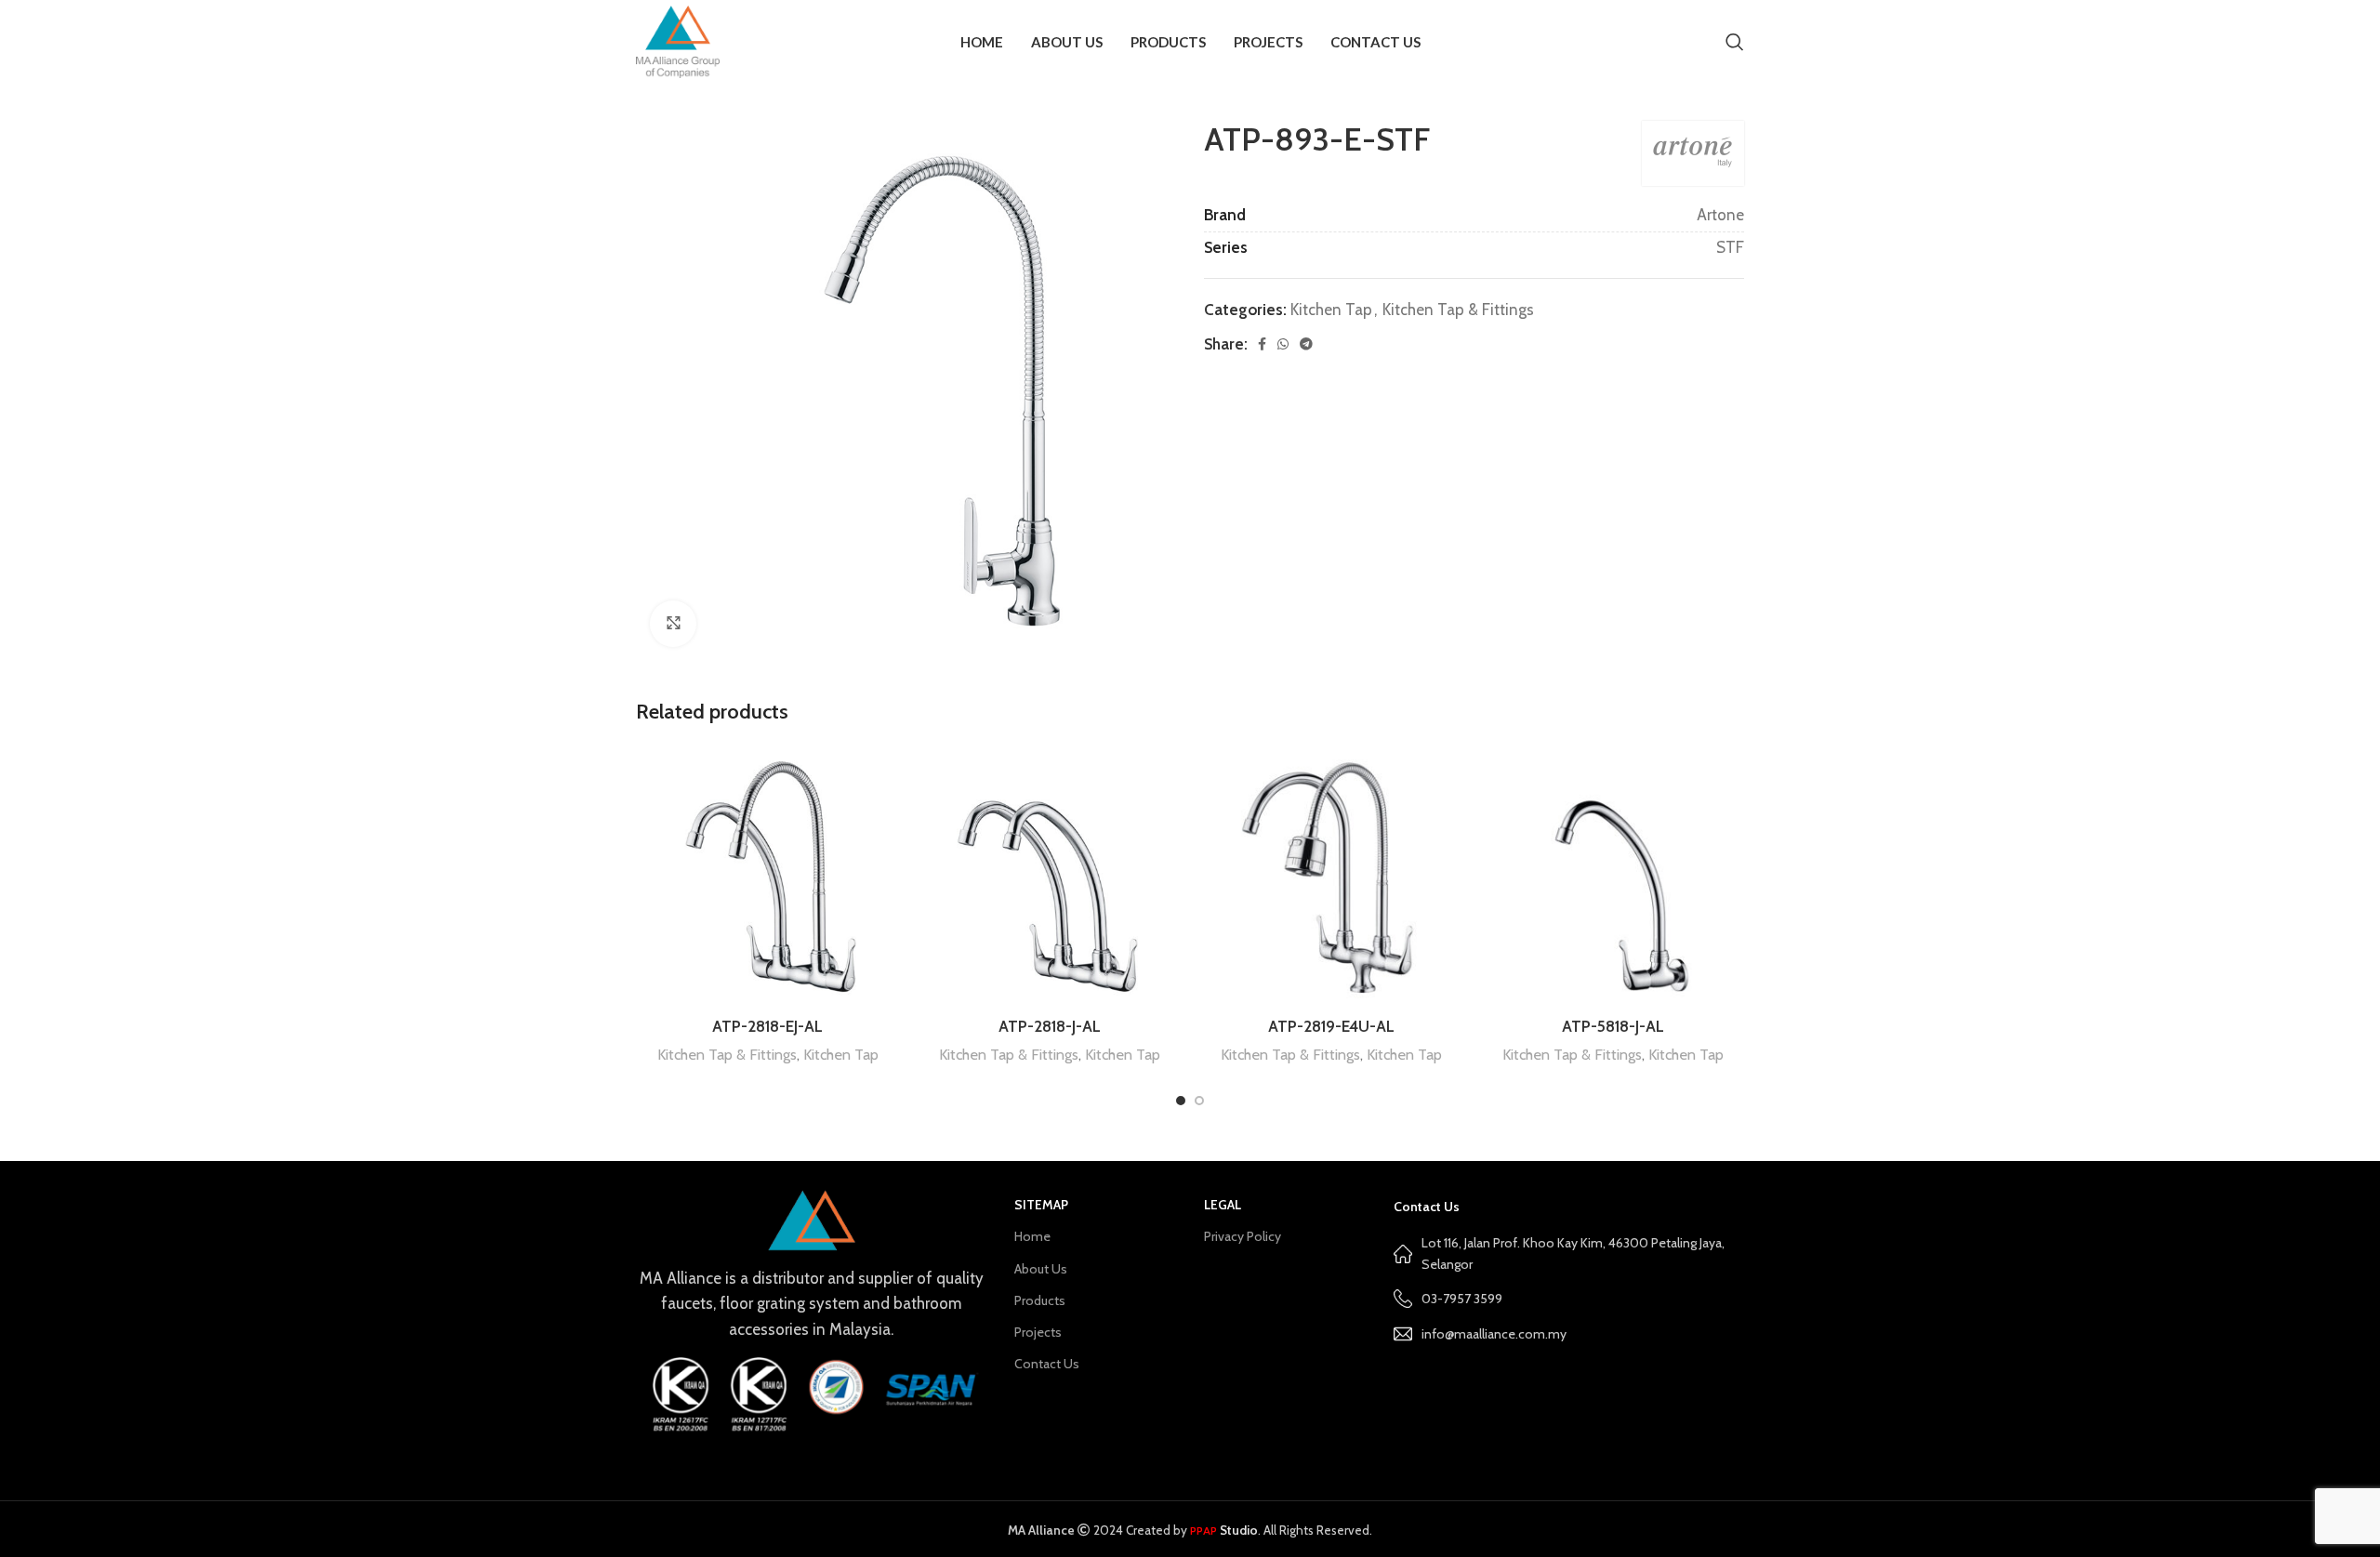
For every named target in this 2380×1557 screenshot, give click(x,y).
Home (1032, 1236)
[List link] (1569, 1334)
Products (1040, 1300)
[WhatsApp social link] (1283, 344)
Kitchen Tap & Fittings (1458, 310)
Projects (1038, 1332)
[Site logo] (678, 40)
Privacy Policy (1243, 1236)
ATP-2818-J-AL (1050, 1026)
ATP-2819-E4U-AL (1331, 1026)
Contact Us (1047, 1364)
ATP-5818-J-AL (1613, 1026)
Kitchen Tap (1331, 310)
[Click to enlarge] (673, 624)
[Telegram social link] (1306, 344)
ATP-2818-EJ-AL (767, 1026)
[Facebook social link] (1262, 344)
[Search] (1735, 42)
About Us (1041, 1269)
